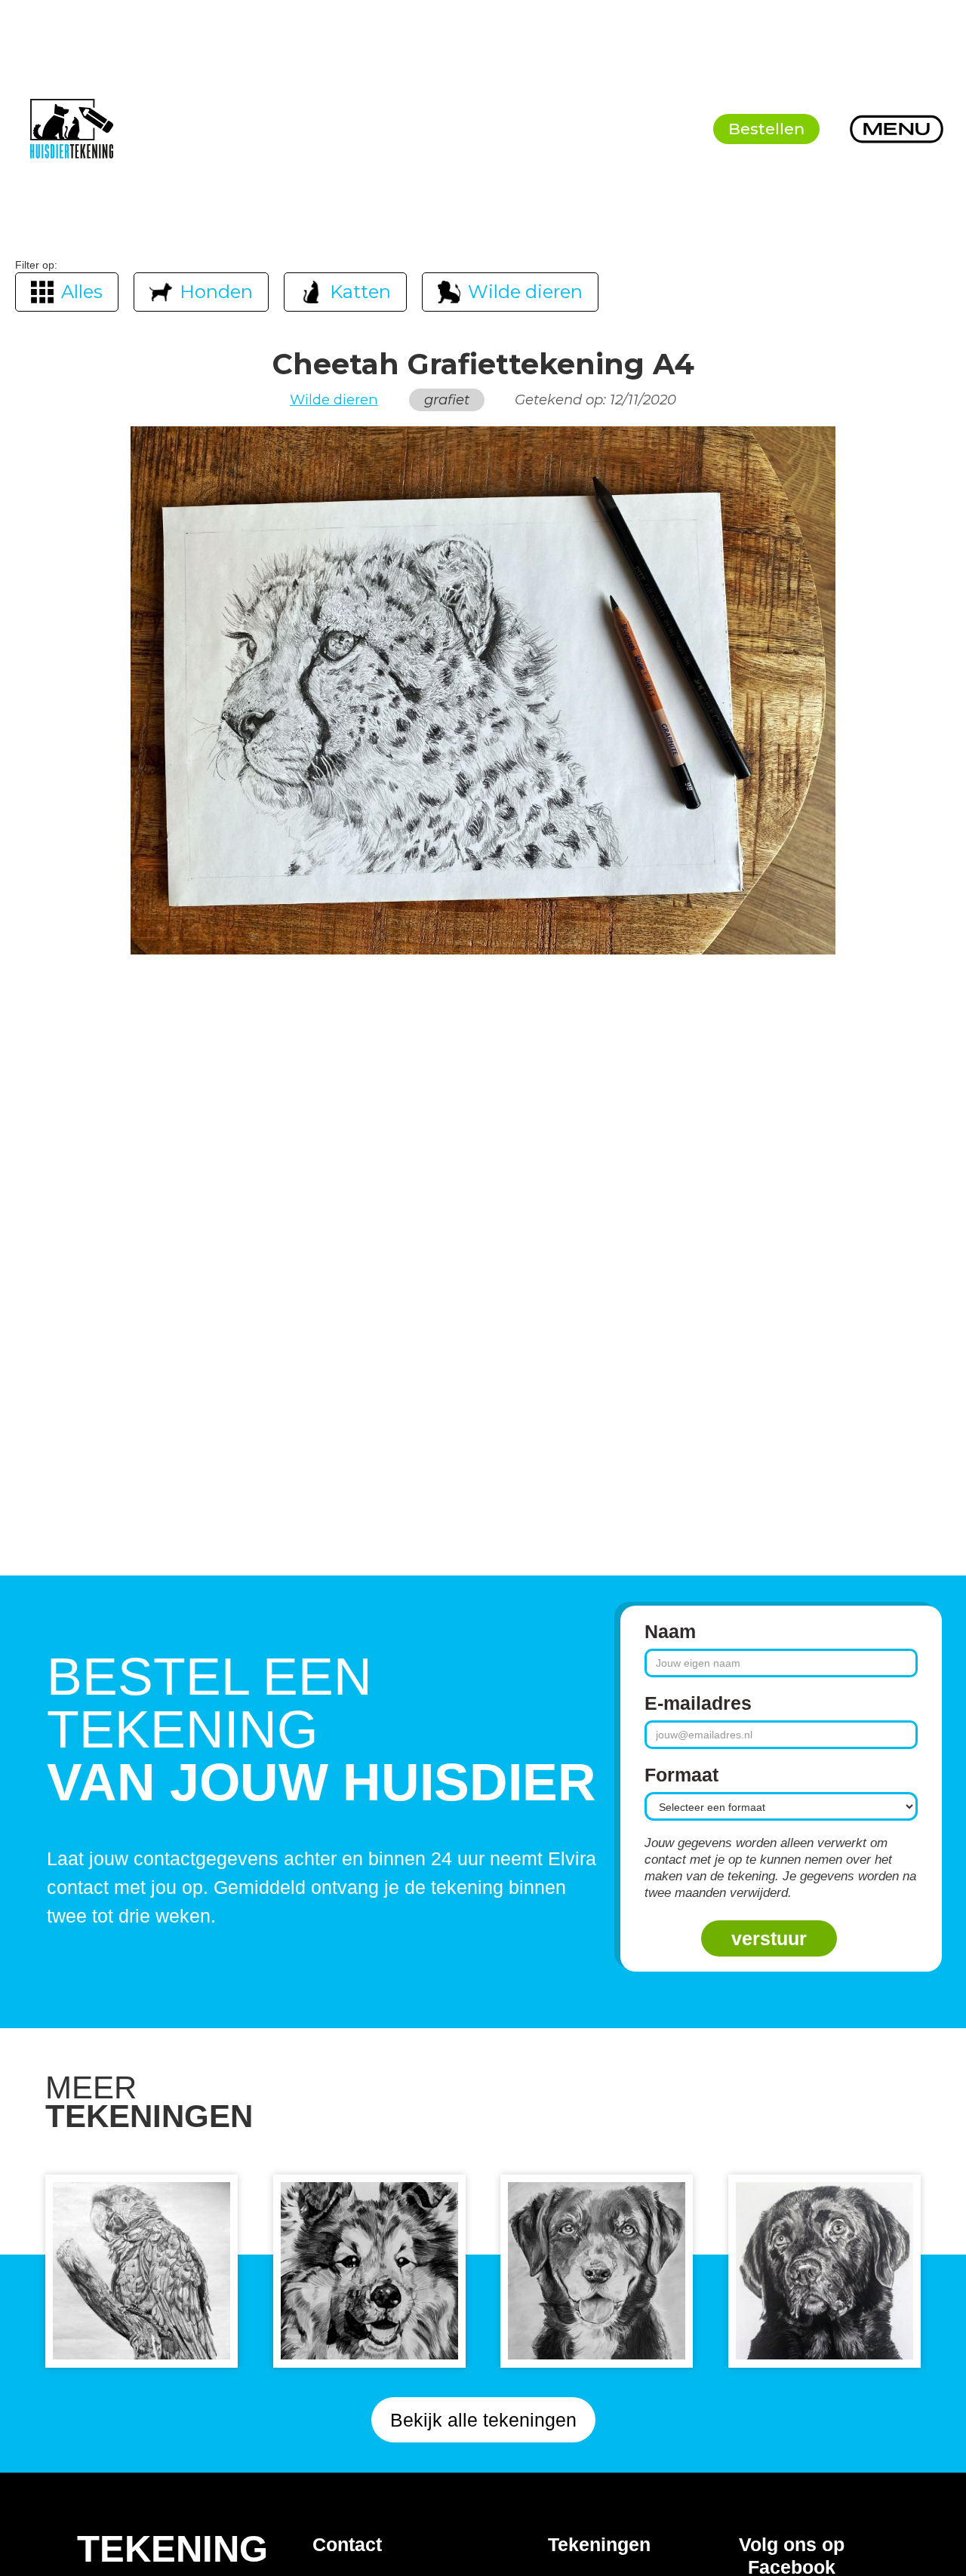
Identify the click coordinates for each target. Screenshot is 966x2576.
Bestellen (766, 129)
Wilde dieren (334, 400)
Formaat (681, 1775)
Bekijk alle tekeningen (483, 2420)
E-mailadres (698, 1703)
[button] (897, 129)
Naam (670, 1631)
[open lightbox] (483, 690)
